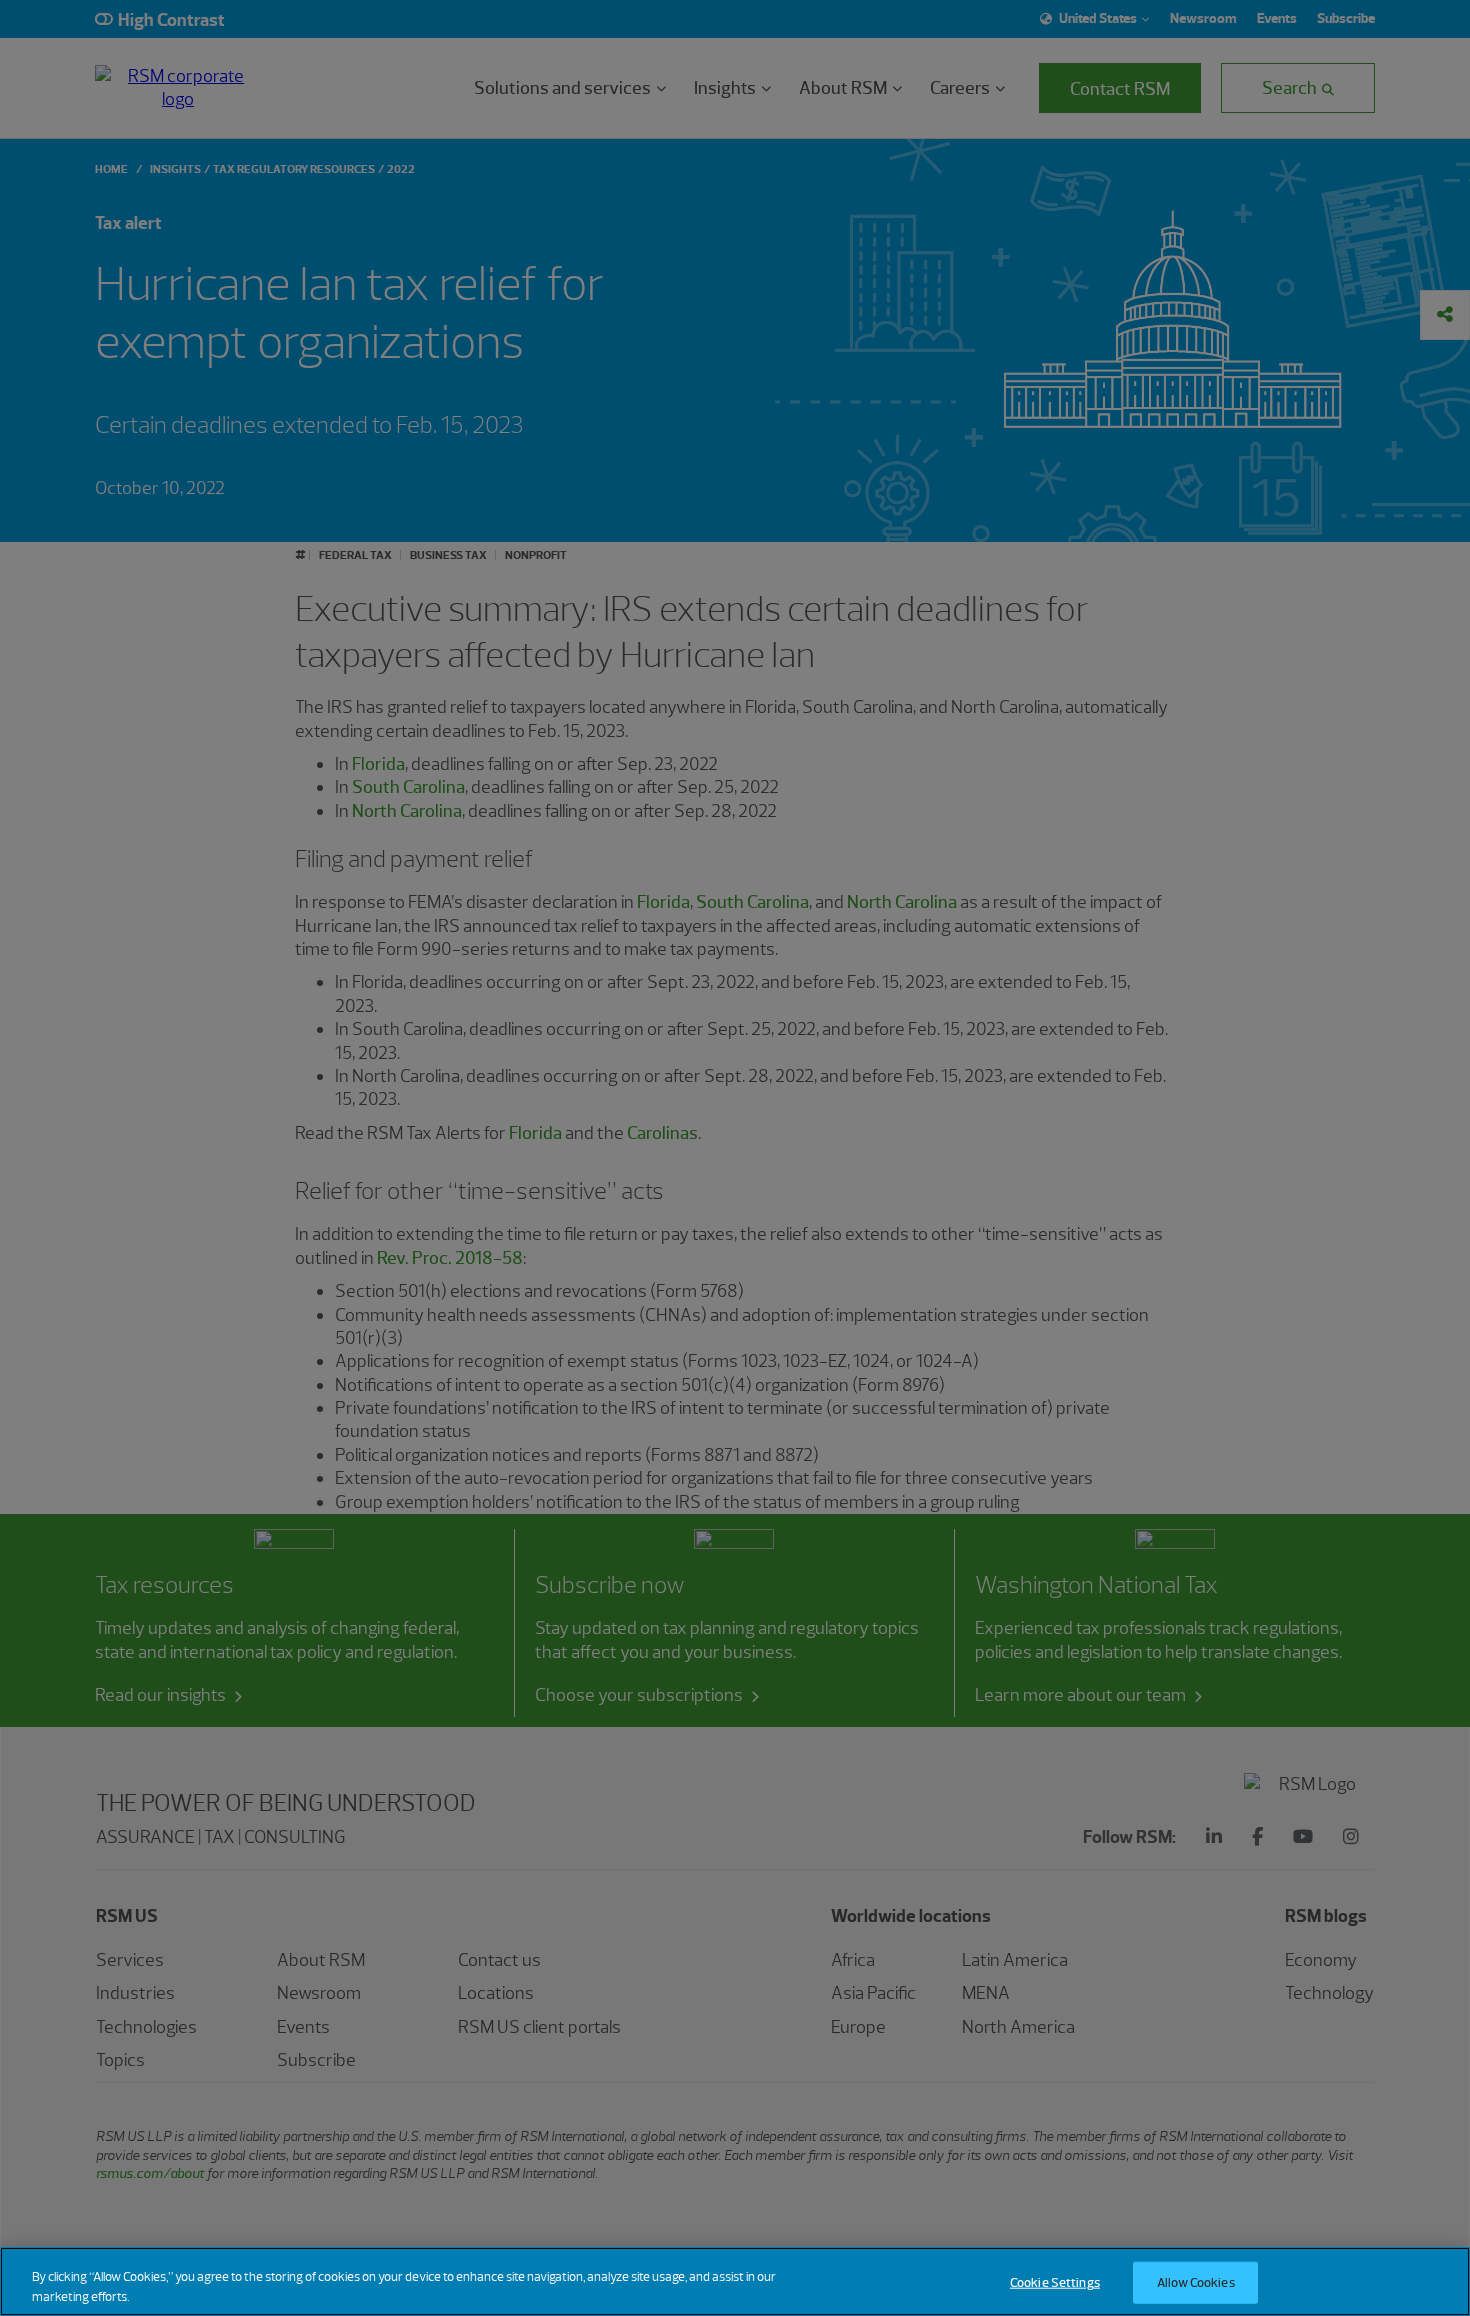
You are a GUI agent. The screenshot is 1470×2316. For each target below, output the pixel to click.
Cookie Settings (1055, 2282)
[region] (735, 2281)
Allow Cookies (1196, 2282)
